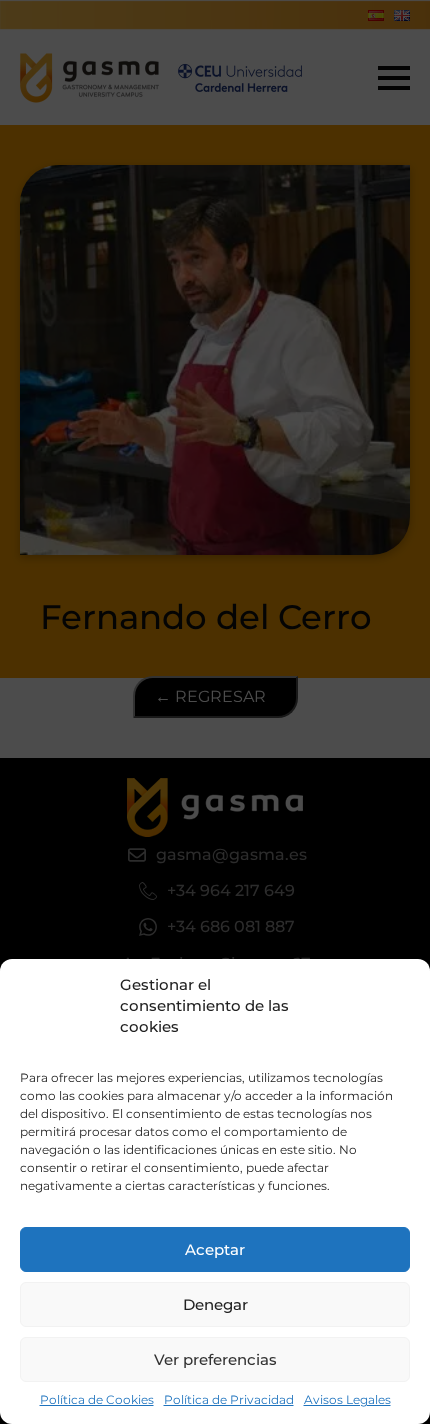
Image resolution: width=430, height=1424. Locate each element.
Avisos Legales (347, 1399)
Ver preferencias (215, 1359)
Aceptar (215, 1249)
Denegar (215, 1304)
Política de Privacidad (229, 1399)
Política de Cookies (97, 1399)
